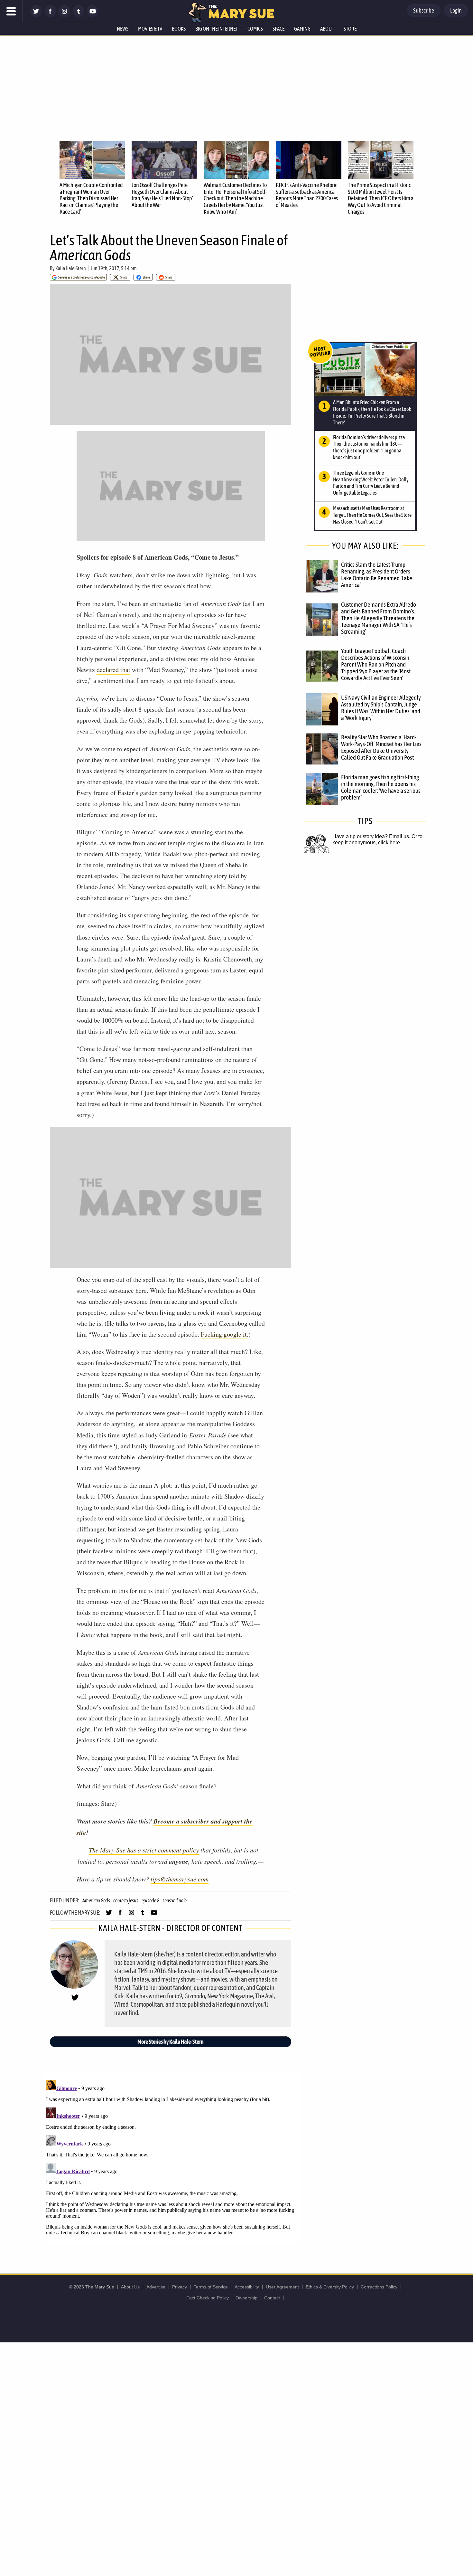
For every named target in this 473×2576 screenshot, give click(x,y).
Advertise (156, 2287)
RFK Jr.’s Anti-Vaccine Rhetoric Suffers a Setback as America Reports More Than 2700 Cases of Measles (307, 195)
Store (350, 29)
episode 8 (151, 1900)
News (123, 29)
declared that (113, 670)
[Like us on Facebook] (50, 15)
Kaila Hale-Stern (71, 268)
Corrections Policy (379, 2287)
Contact (272, 2298)
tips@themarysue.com (180, 1879)
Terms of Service (211, 2287)
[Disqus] (172, 2158)
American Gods (96, 1900)
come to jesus (126, 1900)
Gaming (302, 29)
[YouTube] (93, 15)
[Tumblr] (79, 15)
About (327, 29)
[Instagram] (64, 15)
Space (278, 29)
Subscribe (424, 10)
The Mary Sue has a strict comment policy (144, 1850)
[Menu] (11, 11)
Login (456, 10)
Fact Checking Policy (208, 2298)
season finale (175, 1900)
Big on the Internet (217, 29)
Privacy (180, 2287)
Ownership (246, 2298)
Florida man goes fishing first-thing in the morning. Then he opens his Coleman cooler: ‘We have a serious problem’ (381, 787)
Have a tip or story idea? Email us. (371, 836)
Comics (255, 29)
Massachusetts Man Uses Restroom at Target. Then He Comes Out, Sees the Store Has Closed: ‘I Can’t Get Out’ (372, 515)
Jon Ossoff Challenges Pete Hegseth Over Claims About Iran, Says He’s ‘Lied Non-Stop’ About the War (162, 195)
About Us (130, 2287)
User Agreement (282, 2287)
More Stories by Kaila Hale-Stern (171, 2042)
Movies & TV (150, 29)
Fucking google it (224, 1334)
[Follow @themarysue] (36, 15)
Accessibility (247, 2287)
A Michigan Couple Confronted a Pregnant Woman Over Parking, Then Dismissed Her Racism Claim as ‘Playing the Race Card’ (91, 198)
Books (179, 29)
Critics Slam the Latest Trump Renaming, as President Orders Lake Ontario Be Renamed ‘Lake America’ (377, 575)
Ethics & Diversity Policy (330, 2287)
